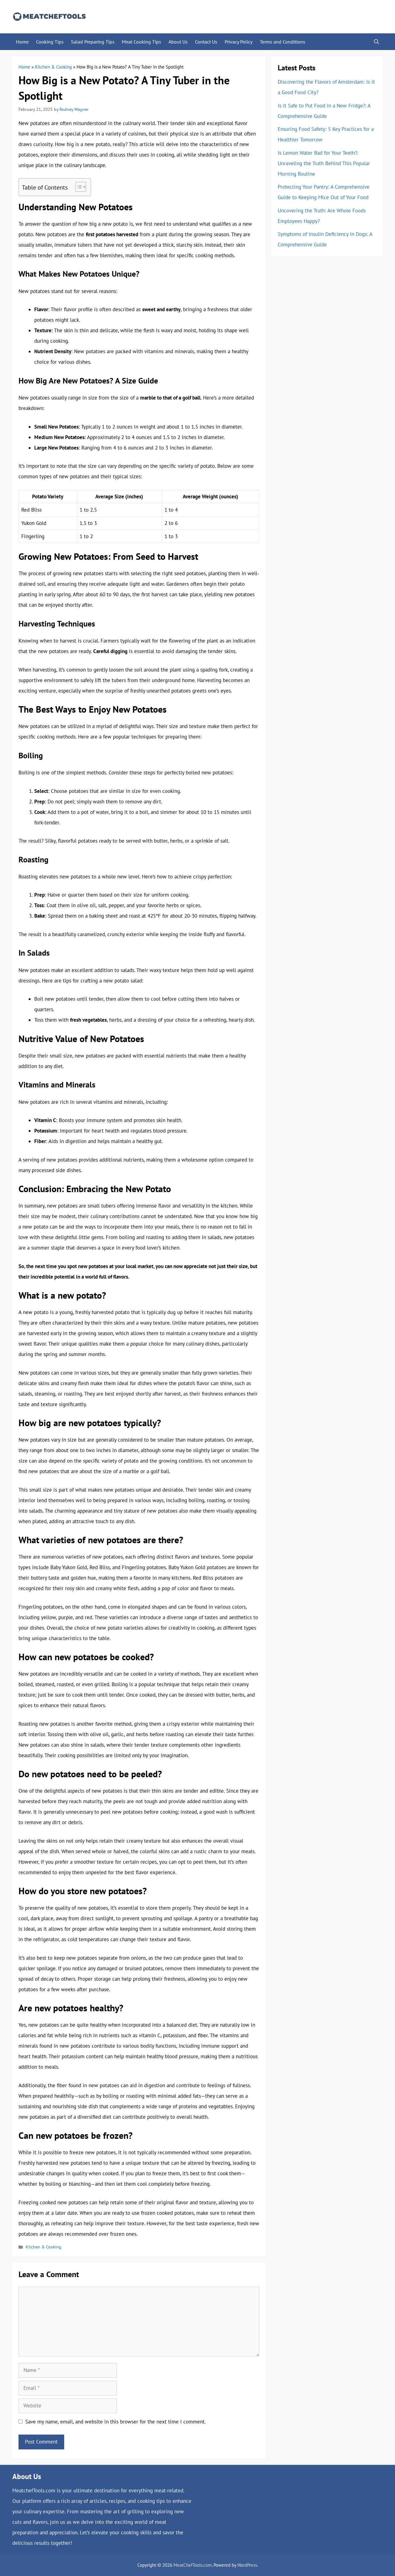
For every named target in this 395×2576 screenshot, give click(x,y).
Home (22, 42)
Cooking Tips (50, 42)
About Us (178, 42)
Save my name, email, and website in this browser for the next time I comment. (116, 2422)
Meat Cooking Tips (141, 42)
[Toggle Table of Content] (78, 187)
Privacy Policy (239, 42)
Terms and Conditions (283, 42)
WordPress (247, 2565)
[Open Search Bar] (376, 42)
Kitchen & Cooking (53, 67)
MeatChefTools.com (193, 2565)
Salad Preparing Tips (93, 42)
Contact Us (206, 42)
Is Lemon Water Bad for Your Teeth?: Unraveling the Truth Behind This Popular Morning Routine (324, 163)
